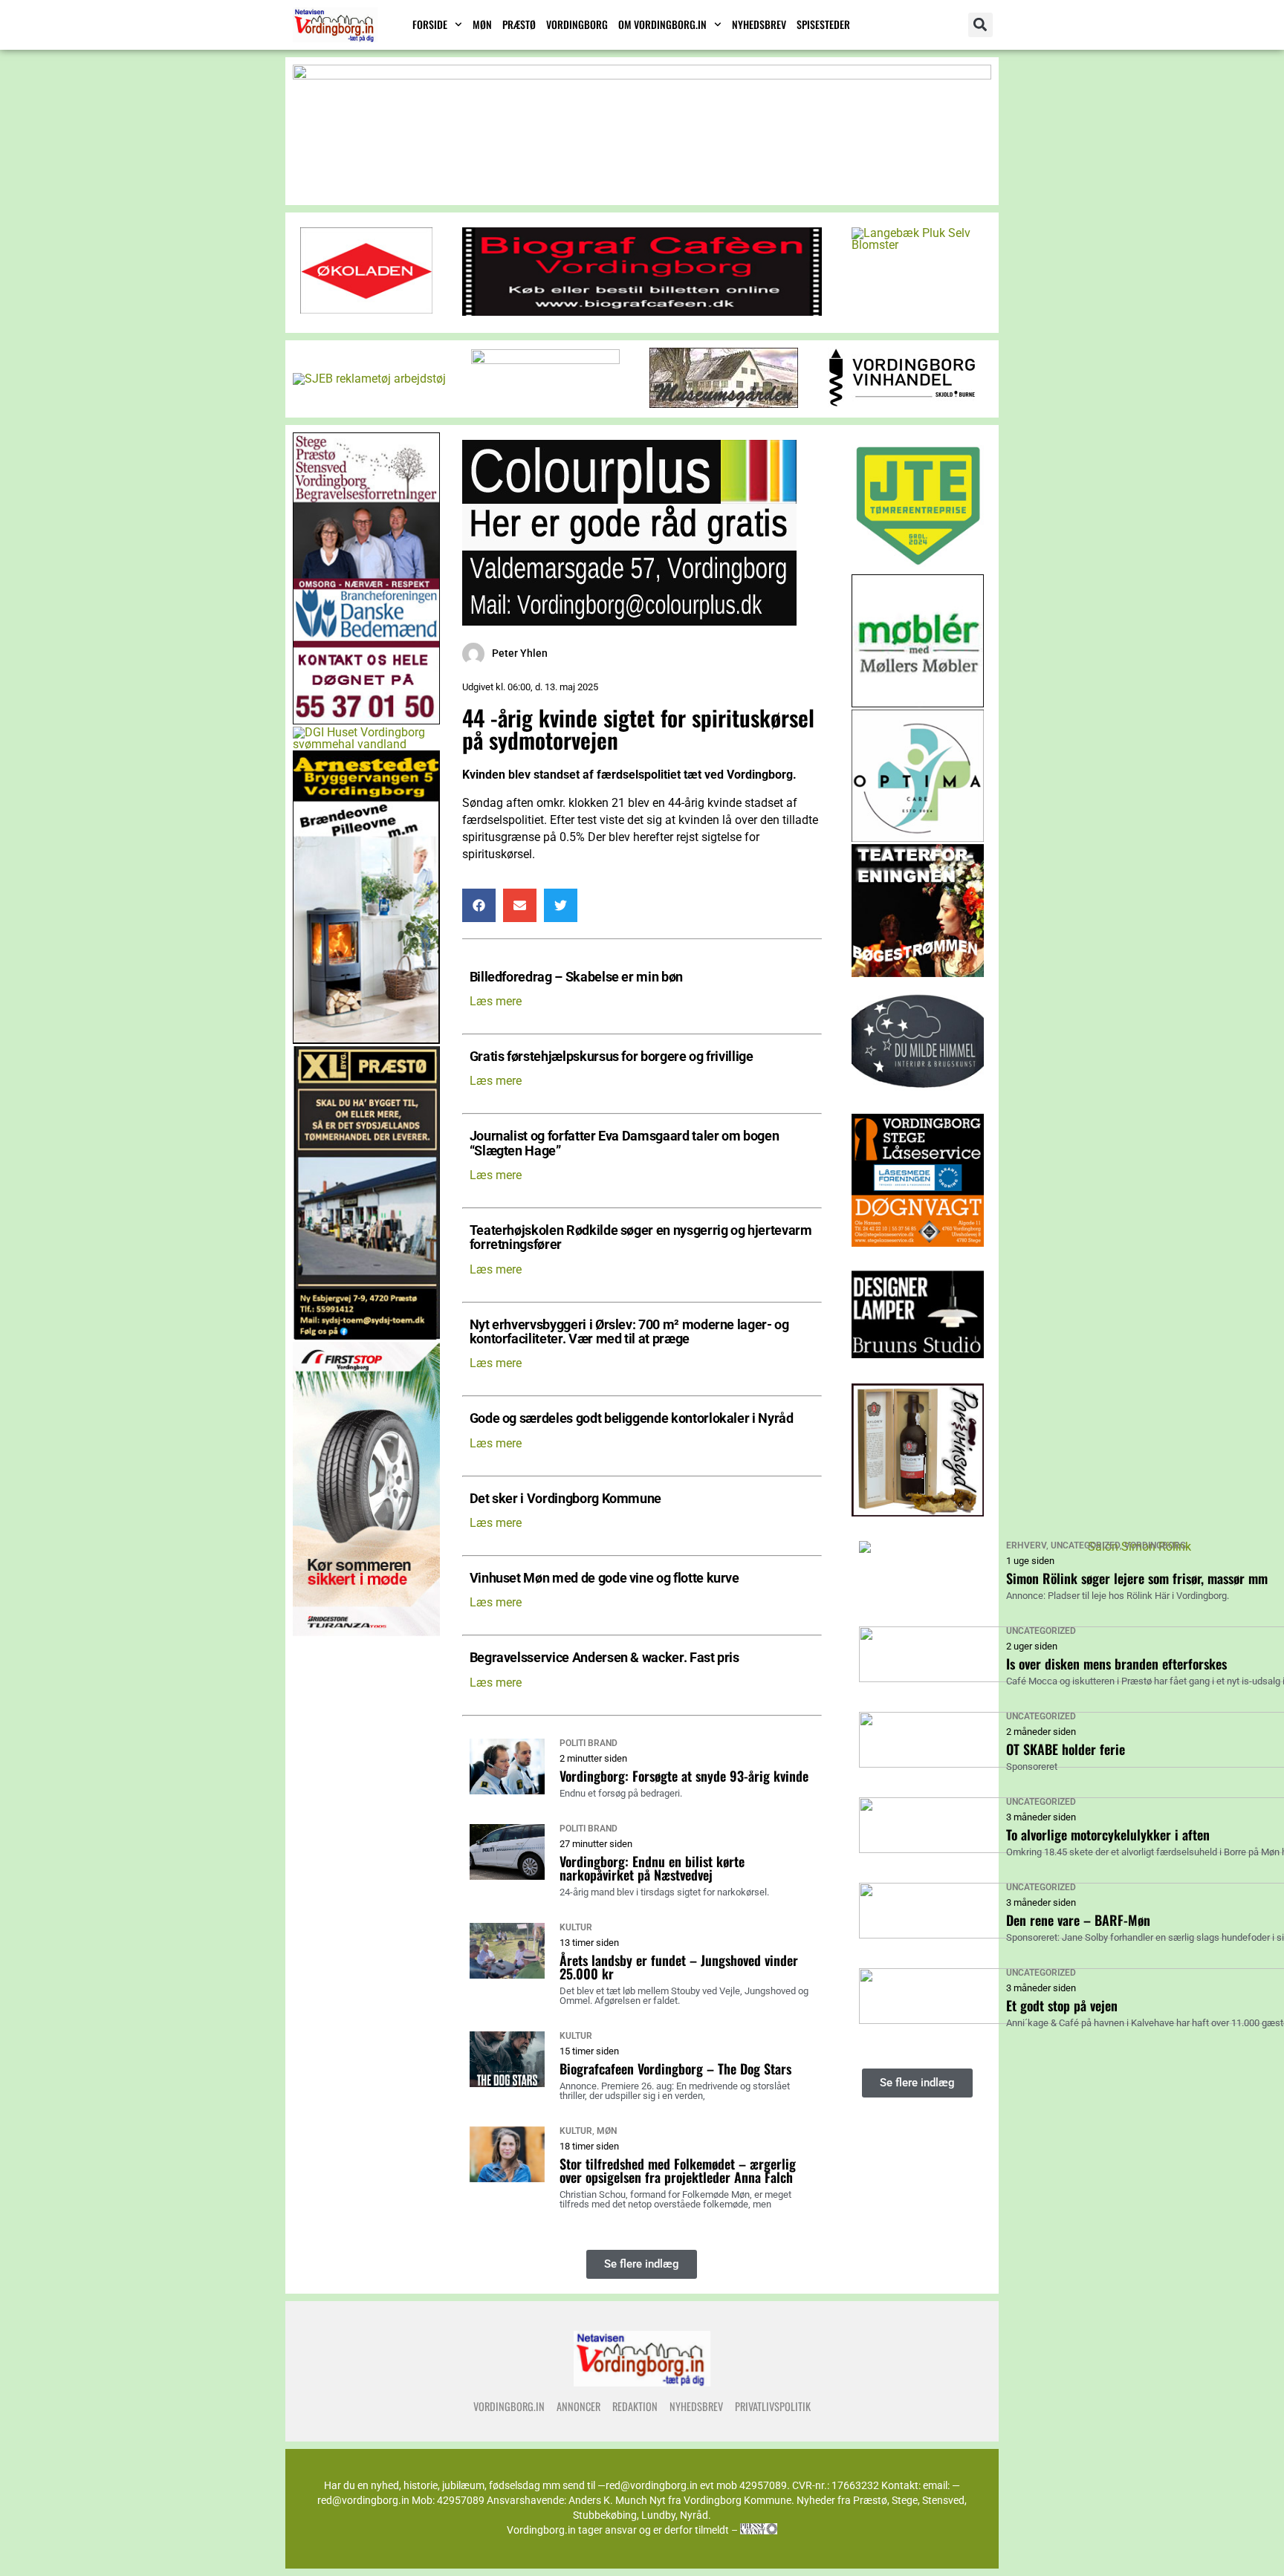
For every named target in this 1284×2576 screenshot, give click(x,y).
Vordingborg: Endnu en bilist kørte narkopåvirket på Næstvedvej (652, 1868)
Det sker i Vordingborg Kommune (565, 1499)
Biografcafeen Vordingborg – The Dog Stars (675, 2069)
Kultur (576, 1927)
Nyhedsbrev (759, 24)
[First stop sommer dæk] (366, 1632)
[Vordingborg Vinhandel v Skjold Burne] (902, 403)
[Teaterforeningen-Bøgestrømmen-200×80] (545, 360)
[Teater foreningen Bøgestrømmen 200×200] (918, 973)
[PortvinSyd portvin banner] (918, 1512)
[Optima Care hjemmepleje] (918, 838)
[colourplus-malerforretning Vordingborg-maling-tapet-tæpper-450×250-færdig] (629, 622)
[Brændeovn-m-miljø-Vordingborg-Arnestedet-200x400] (366, 1040)
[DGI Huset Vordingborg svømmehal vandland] (366, 744)
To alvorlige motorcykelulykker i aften (1108, 1834)
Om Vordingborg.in (662, 24)
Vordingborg (577, 24)
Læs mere (496, 1001)
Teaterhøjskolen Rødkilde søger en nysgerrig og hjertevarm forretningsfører (641, 1238)
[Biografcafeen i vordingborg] (642, 312)
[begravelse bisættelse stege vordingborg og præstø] (366, 720)
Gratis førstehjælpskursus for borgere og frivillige (612, 1057)
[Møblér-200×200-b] (918, 703)
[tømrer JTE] (918, 568)
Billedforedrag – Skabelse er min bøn (576, 977)
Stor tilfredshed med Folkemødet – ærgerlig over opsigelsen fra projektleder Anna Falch (678, 2170)
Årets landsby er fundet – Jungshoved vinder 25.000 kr (679, 1967)
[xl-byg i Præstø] (366, 1336)
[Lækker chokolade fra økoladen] (366, 309)
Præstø (519, 24)
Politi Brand (588, 1743)
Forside (430, 24)
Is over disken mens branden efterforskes (1116, 1664)
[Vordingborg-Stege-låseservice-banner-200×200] (918, 1243)
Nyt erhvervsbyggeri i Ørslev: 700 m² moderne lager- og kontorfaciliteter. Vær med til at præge (629, 1332)
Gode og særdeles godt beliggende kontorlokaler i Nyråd (632, 1419)
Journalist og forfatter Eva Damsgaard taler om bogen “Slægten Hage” (625, 1143)
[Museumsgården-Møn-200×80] (724, 404)
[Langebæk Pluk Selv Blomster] (918, 245)
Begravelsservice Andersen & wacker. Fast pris (604, 1658)
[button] (980, 25)
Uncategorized (1085, 1545)
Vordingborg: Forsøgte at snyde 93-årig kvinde (684, 1776)
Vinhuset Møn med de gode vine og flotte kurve (604, 1579)
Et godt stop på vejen (1062, 2005)
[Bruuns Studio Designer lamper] (918, 1377)
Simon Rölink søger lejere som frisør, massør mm (1137, 1578)
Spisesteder (823, 24)
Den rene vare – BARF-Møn (1078, 1920)
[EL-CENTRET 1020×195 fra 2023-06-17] (642, 75)
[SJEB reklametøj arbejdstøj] (369, 379)
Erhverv (1026, 1545)
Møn (482, 24)
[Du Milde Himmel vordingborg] (918, 1107)
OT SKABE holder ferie (1066, 1749)
